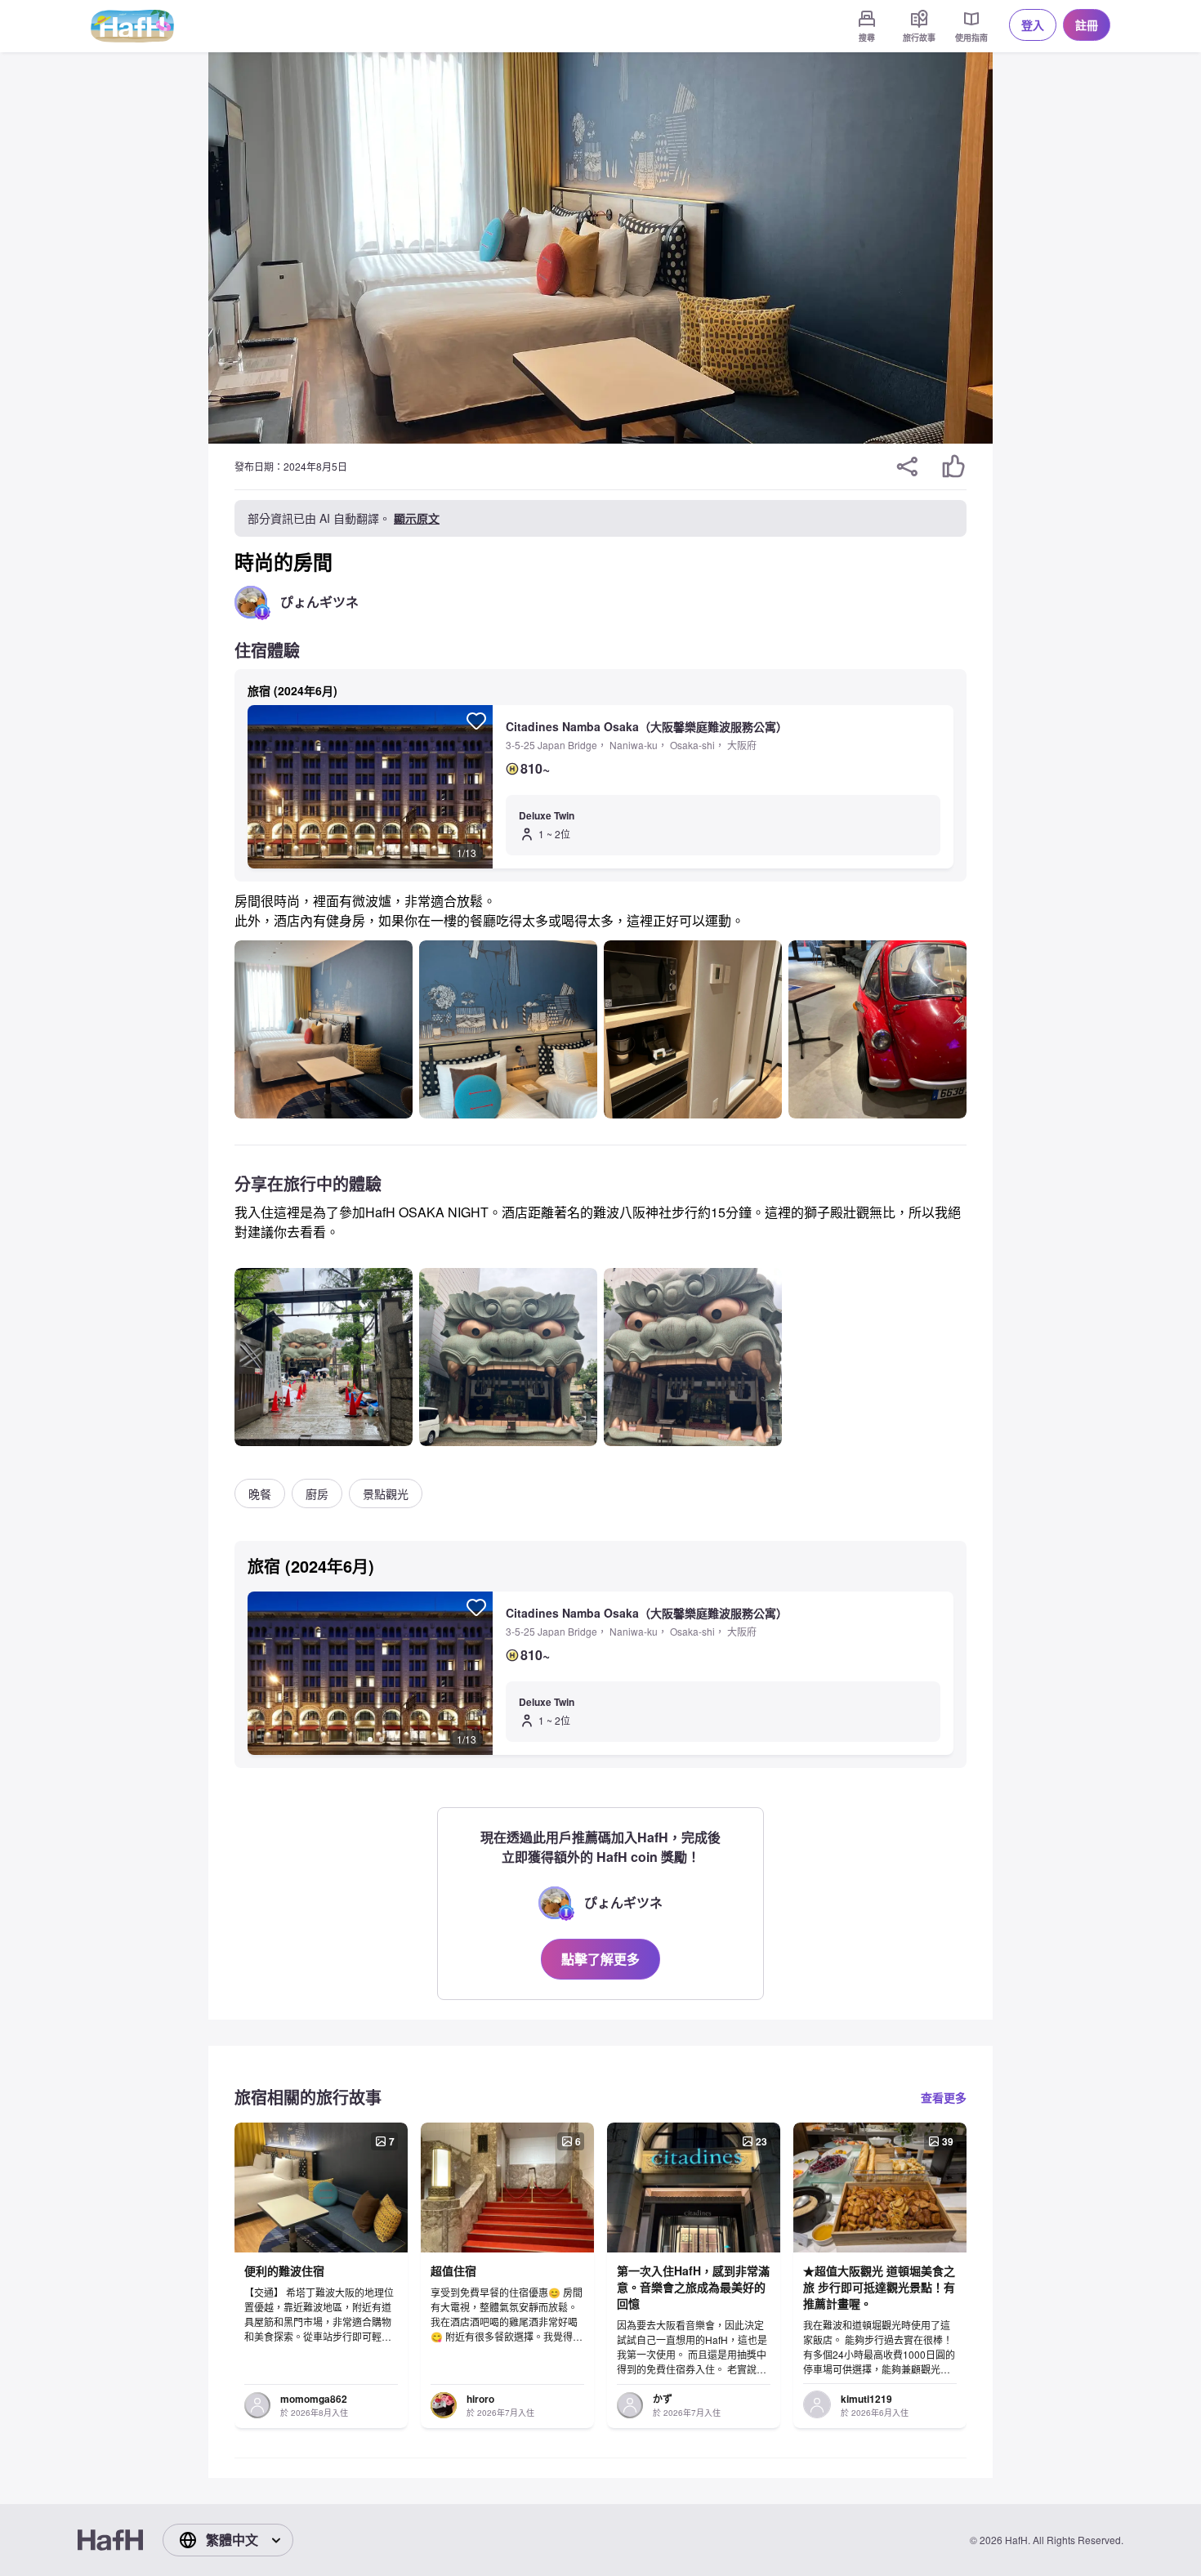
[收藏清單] (476, 721)
